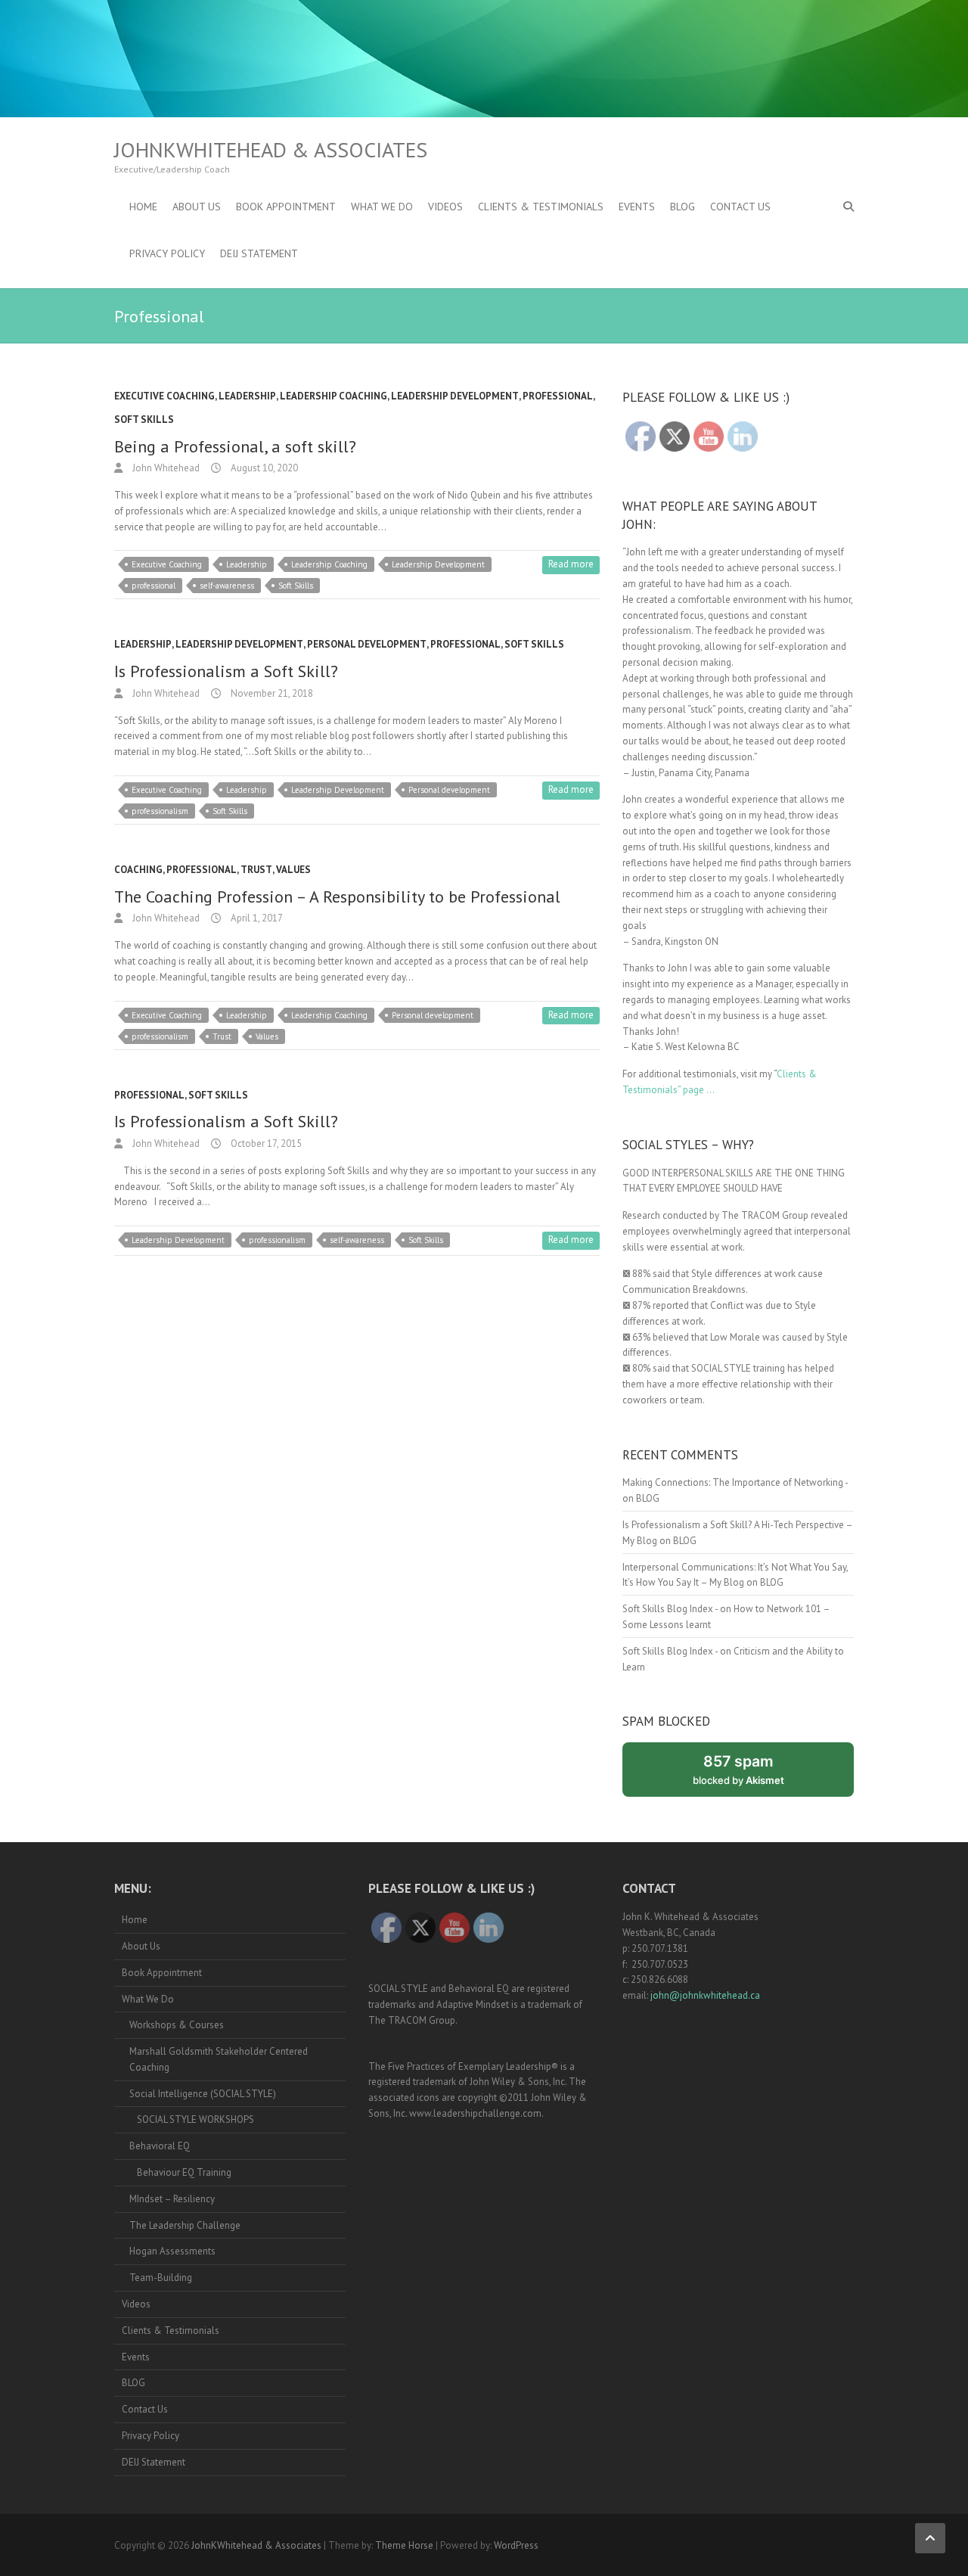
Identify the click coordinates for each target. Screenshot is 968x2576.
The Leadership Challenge (185, 2225)
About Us (197, 207)
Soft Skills (144, 419)
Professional (558, 396)
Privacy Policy (167, 253)
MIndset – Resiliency (172, 2199)
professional (154, 586)
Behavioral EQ (160, 2146)
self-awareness (227, 586)
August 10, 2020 (263, 468)
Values (293, 870)
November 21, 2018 (271, 693)
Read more (571, 564)
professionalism (160, 811)
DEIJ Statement (259, 253)
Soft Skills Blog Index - (670, 1609)
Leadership (247, 396)
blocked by (755, 1774)
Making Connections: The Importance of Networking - (735, 1482)
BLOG (683, 207)
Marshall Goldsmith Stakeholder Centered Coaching (219, 2059)
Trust (256, 870)
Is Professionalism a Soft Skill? (226, 671)
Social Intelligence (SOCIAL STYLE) (203, 2094)
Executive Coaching (164, 396)
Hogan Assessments (172, 2251)
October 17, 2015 (265, 1144)
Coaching (138, 870)
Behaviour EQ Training (184, 2172)
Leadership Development (455, 396)
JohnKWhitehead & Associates (271, 150)
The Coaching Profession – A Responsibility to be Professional (337, 896)
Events (637, 207)
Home (143, 207)
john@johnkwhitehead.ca (705, 1995)
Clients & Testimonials (541, 207)
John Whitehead (165, 468)
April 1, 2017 (256, 918)
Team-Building (161, 2278)
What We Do (382, 207)
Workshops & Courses (177, 2025)
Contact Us (740, 207)
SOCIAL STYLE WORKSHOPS (195, 2119)
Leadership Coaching (334, 396)
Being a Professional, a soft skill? (235, 446)
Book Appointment (286, 207)
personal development (367, 644)
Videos (445, 207)
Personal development (449, 790)
